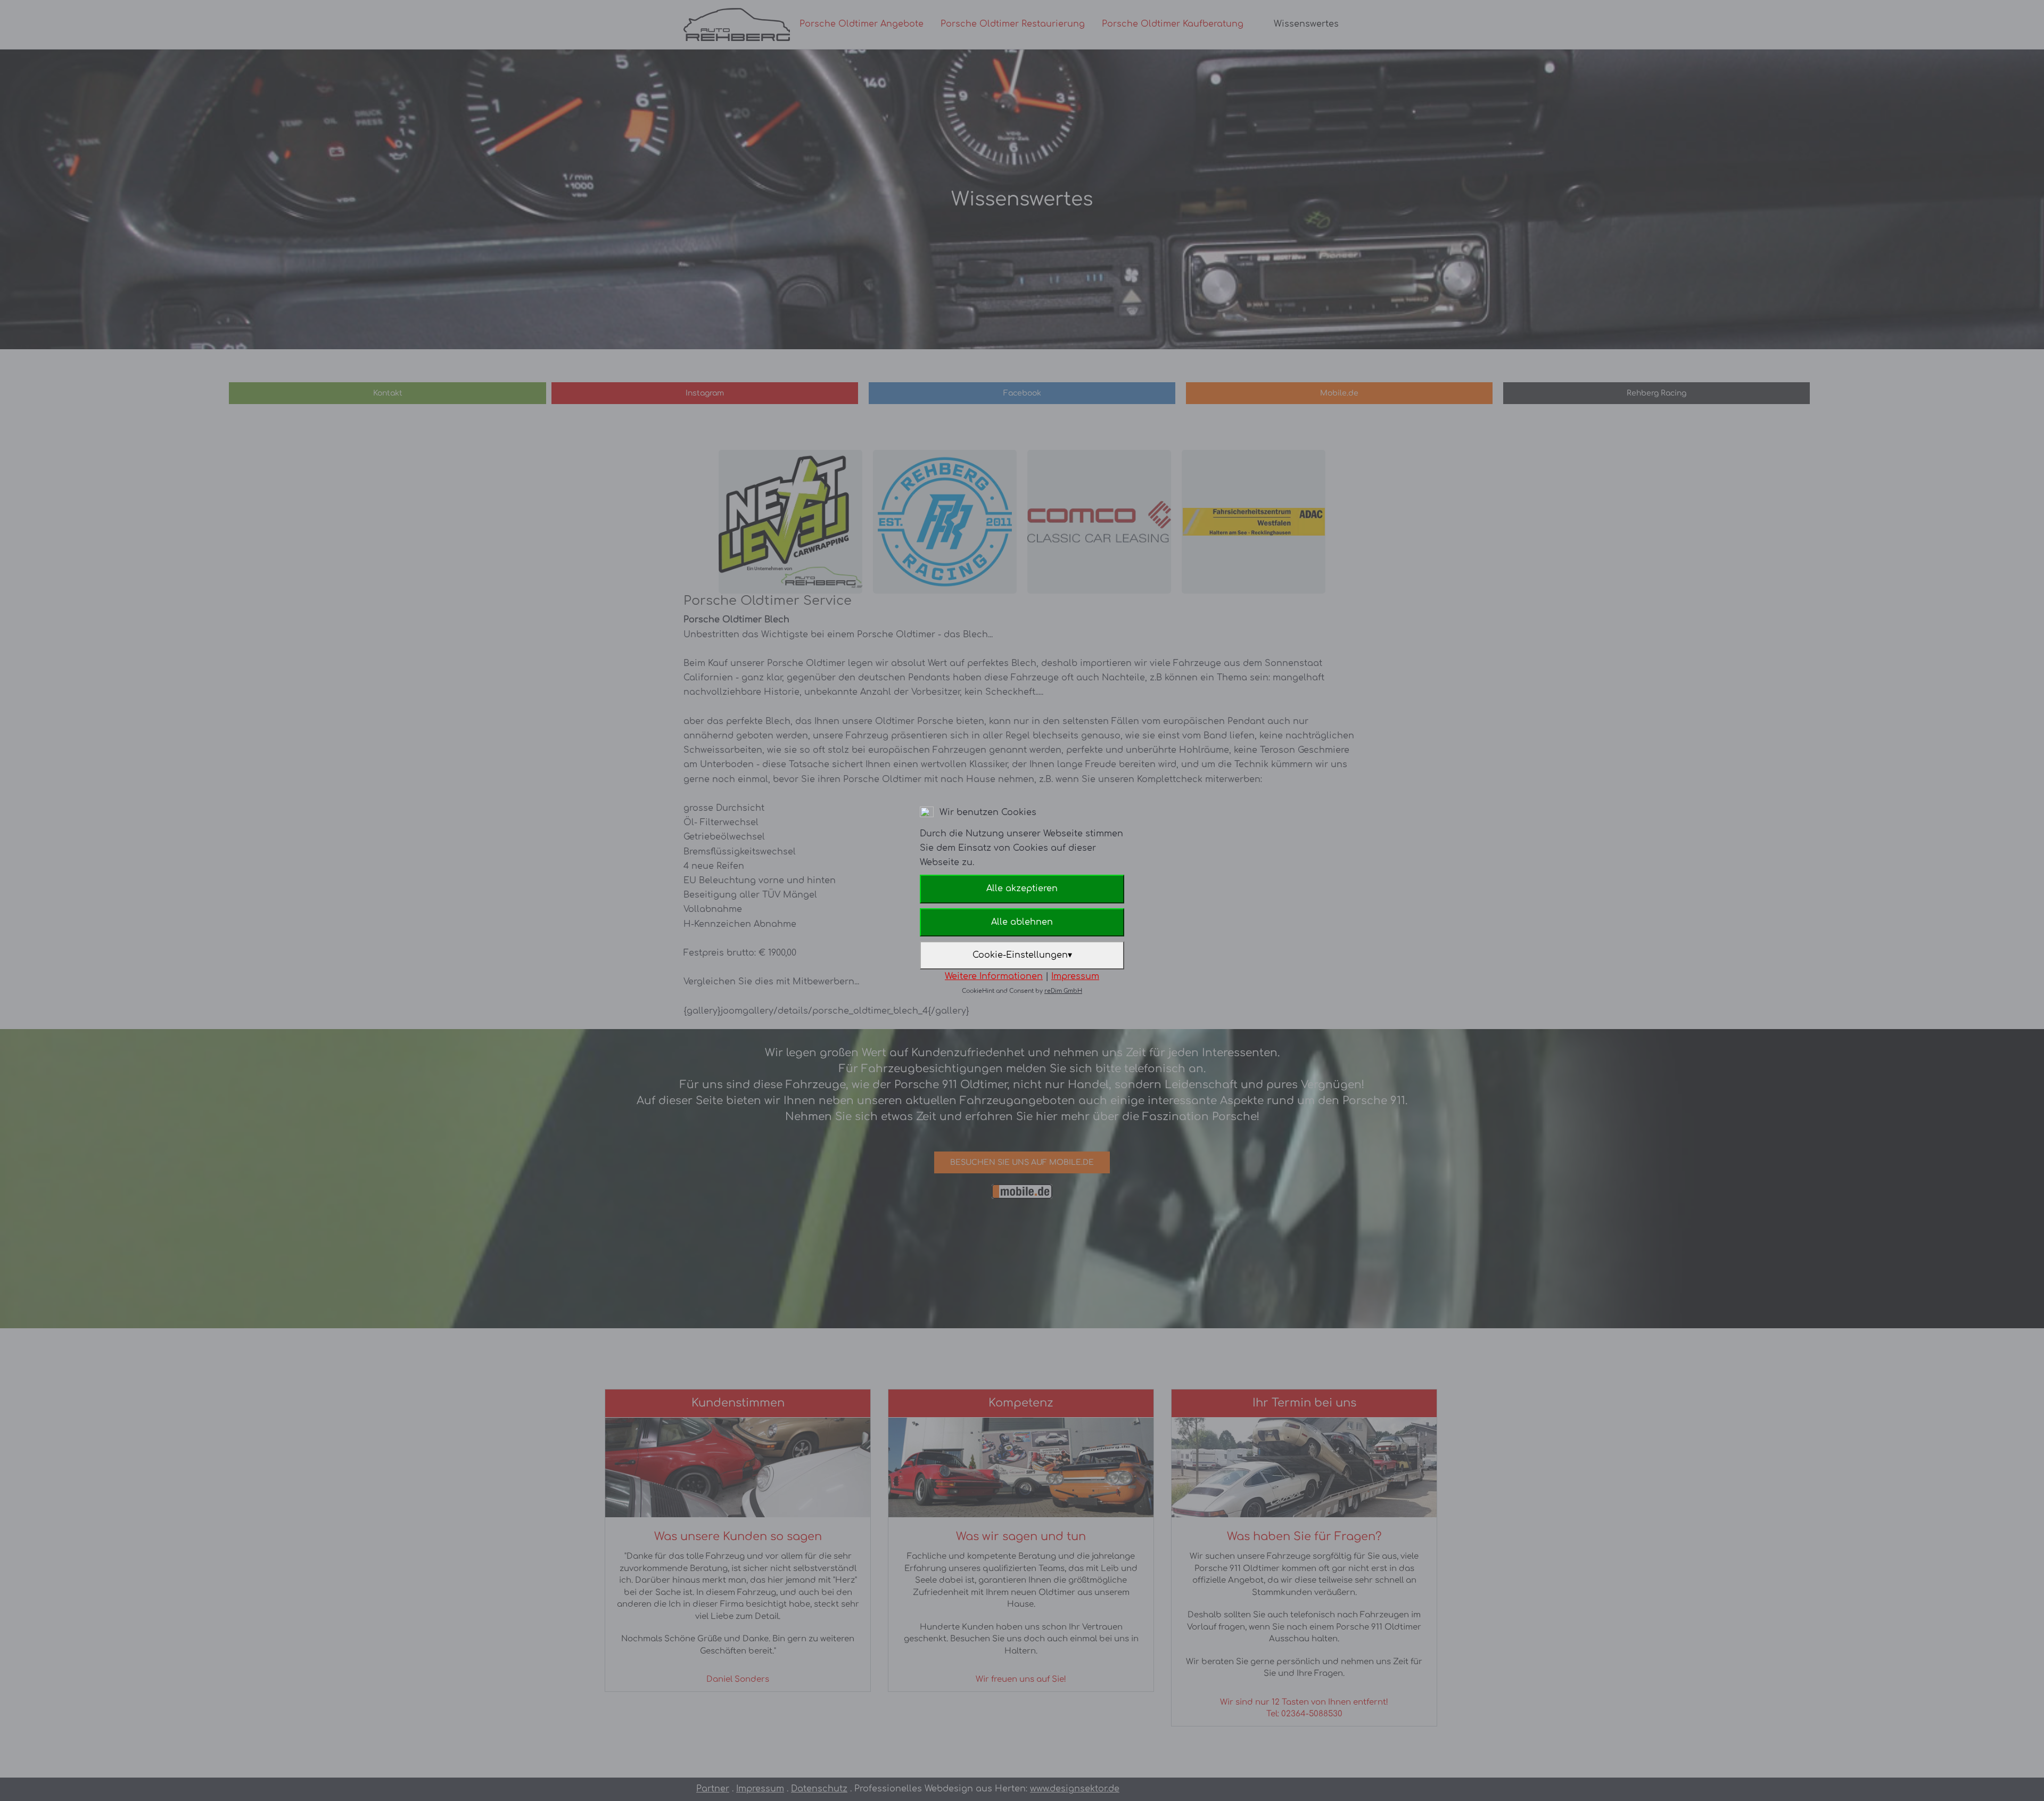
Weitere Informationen (994, 976)
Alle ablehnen (1022, 922)
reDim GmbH (1063, 991)
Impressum (1075, 976)
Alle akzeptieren (1022, 889)
